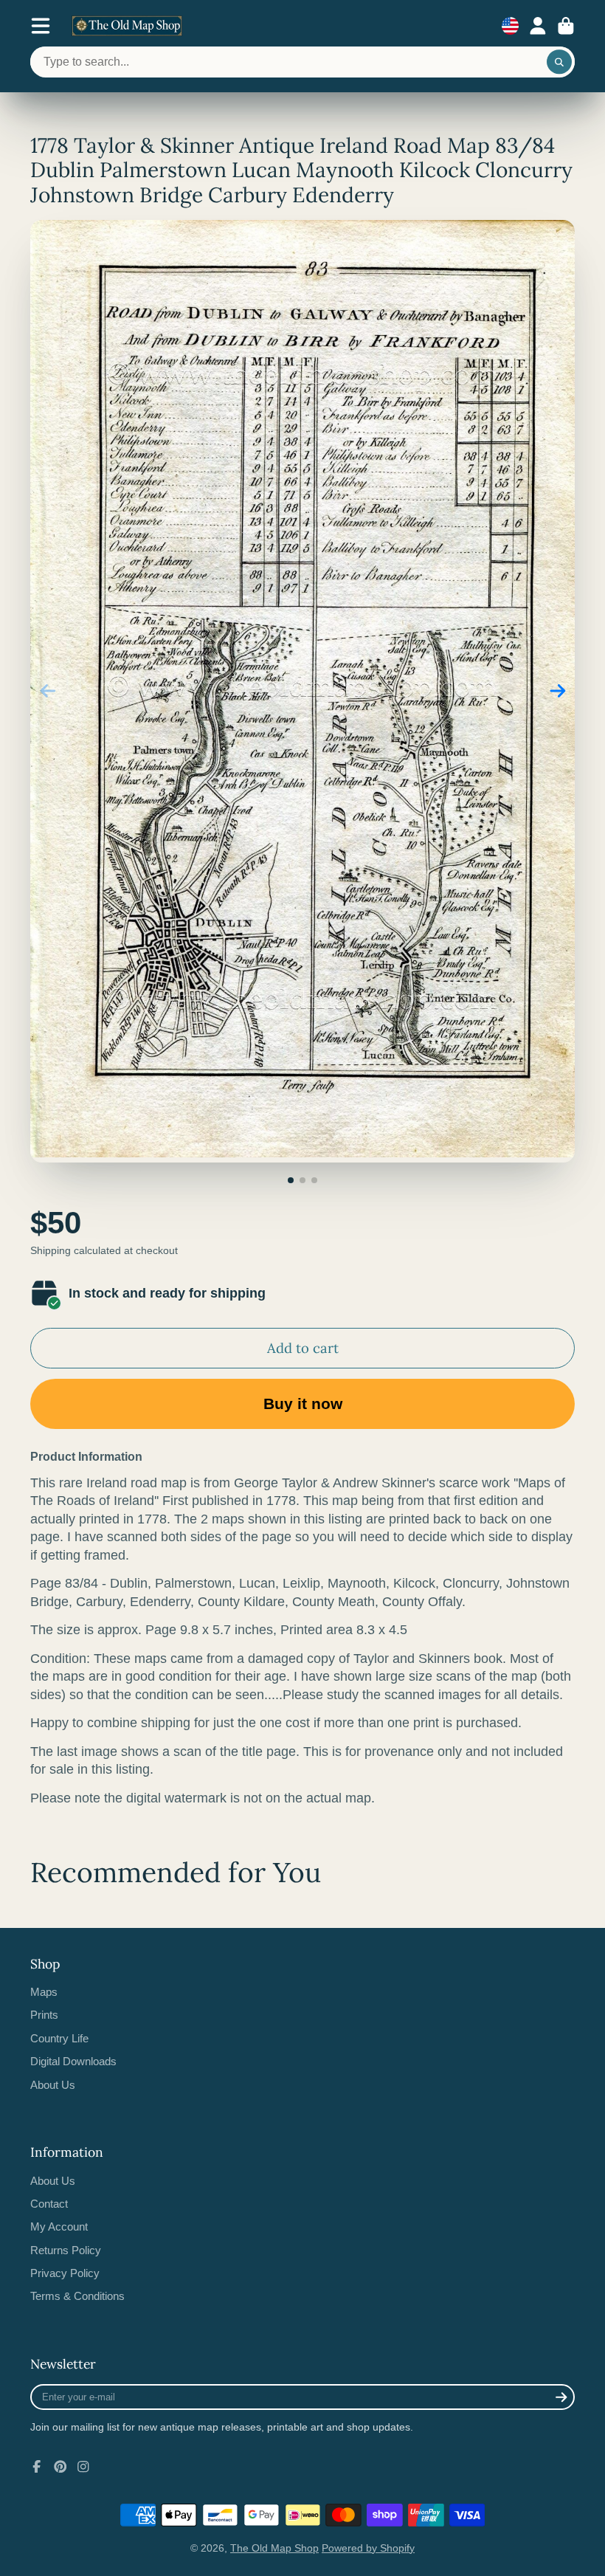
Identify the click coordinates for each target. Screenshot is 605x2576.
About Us (53, 2085)
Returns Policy (66, 2250)
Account (538, 26)
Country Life (59, 2038)
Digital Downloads (73, 2061)
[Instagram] (83, 2467)
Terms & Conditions (77, 2296)
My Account (59, 2227)
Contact (49, 2204)
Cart (566, 26)
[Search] (559, 62)
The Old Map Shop (274, 2548)
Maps (44, 1992)
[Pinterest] (60, 2467)
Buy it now (303, 1404)
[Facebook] (37, 2467)
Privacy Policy (65, 2273)
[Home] (127, 26)
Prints (44, 2015)
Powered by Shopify (368, 2548)
